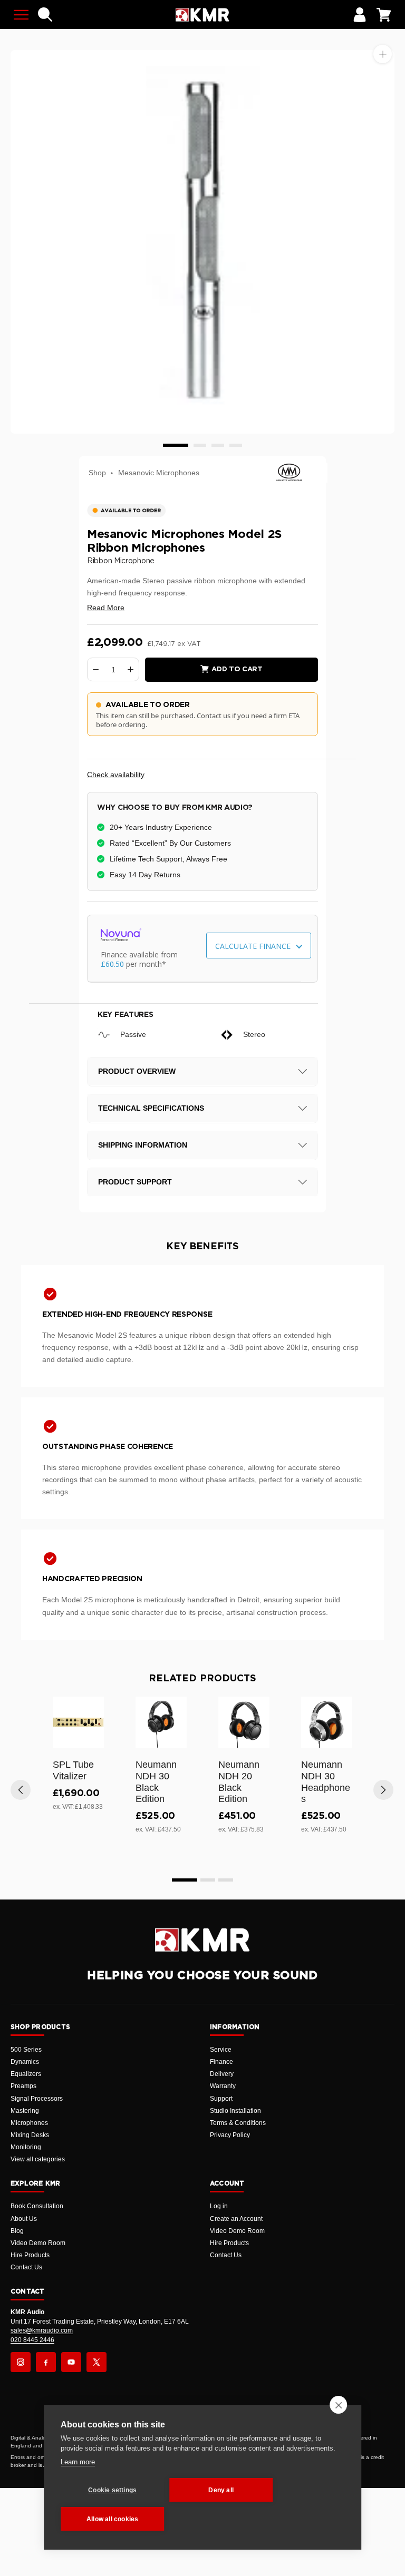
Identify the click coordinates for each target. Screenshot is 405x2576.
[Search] (45, 15)
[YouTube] (71, 2362)
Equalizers (26, 2074)
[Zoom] (383, 54)
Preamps (23, 2086)
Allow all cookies (112, 2519)
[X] (97, 2362)
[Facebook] (46, 2362)
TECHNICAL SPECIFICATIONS (151, 1108)
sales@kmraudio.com (42, 2330)
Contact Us (26, 2267)
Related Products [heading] (202, 1679)
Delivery (222, 2074)
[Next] (383, 1790)
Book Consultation (37, 2206)
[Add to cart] (91, 1738)
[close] (338, 2405)
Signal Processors (37, 2099)
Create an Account (236, 2219)
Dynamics (25, 2062)
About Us (24, 2219)
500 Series (26, 2050)
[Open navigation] (21, 15)
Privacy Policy (230, 2135)
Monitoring (26, 2147)
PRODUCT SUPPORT (135, 1182)
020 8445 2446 (32, 2340)
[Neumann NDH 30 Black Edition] (161, 1722)
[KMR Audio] (202, 15)
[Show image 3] (218, 445)
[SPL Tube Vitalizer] (78, 1722)
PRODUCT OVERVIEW (137, 1071)
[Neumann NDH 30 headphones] (327, 1722)
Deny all (221, 2490)
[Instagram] (21, 2362)
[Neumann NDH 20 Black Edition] (244, 1722)
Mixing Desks (30, 2135)
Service (221, 2050)
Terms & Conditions (238, 2123)
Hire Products (30, 2255)
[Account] (360, 15)
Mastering (25, 2111)
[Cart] (384, 15)
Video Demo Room (38, 2243)
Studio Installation (235, 2111)
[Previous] (21, 1790)
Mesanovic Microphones (159, 473)
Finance (221, 2062)
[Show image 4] (236, 445)
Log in (219, 2206)
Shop (97, 473)
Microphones (29, 2123)
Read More (106, 608)
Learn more (78, 2462)
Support (221, 2099)
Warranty (223, 2086)
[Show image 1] (176, 445)
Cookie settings (112, 2490)
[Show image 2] (200, 445)
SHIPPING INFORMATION (143, 1145)
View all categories (38, 2159)
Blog (17, 2231)
